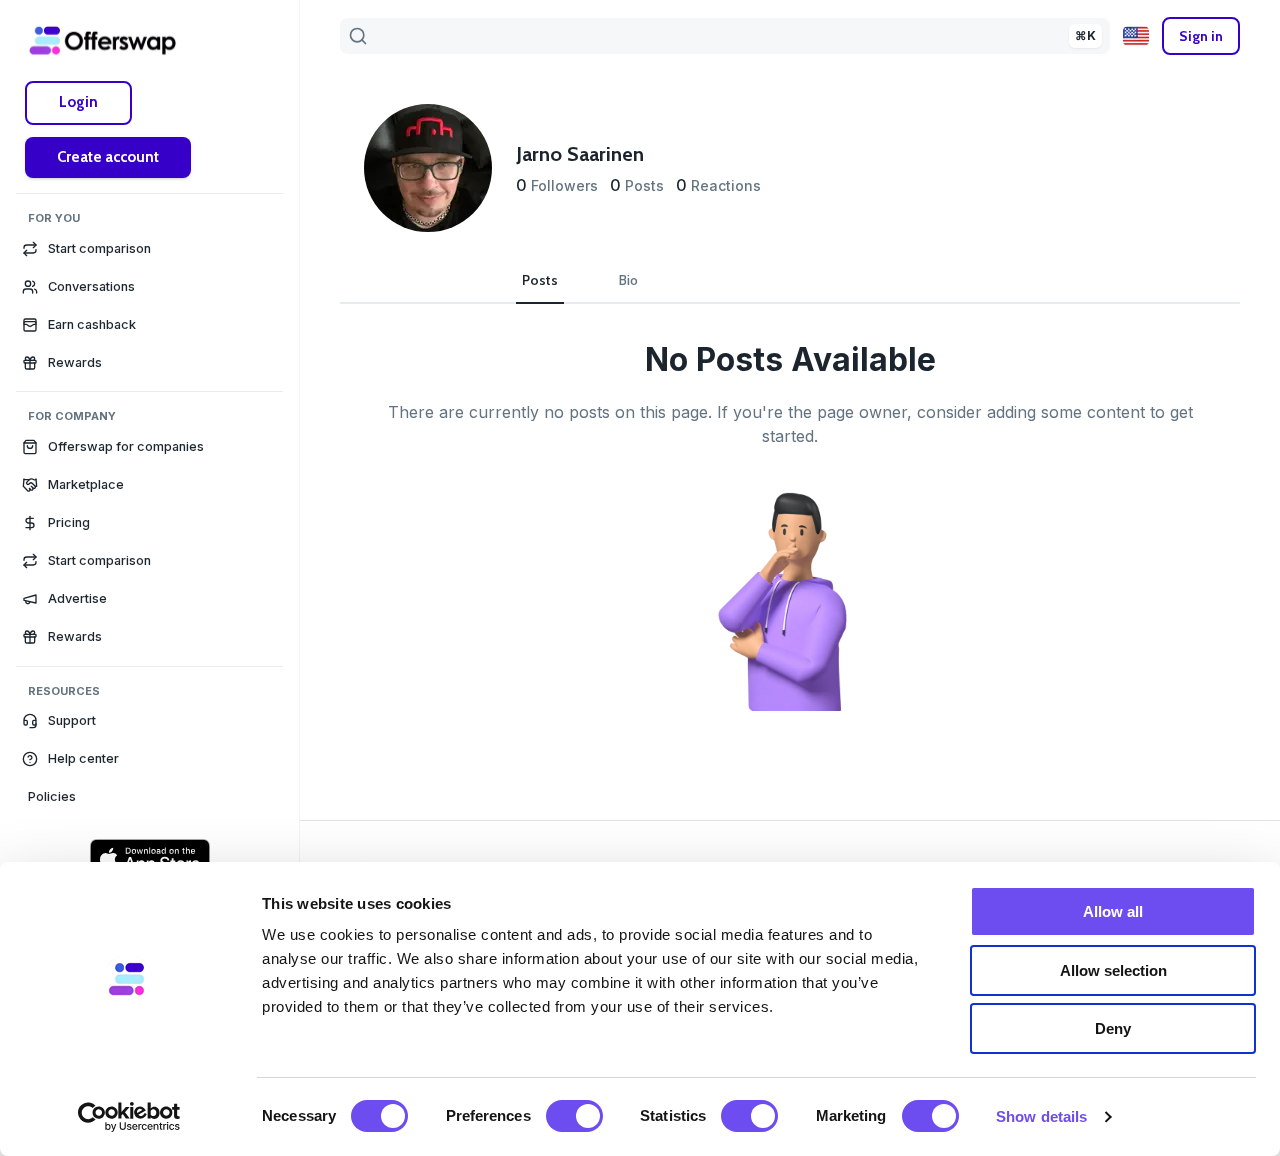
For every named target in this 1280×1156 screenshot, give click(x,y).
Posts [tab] (540, 280)
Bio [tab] (628, 280)
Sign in (1201, 36)
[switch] (574, 1116)
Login (78, 102)
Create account (108, 157)
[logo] (103, 40)
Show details (1041, 1116)
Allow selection (1113, 970)
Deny (1113, 1028)
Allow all (1113, 911)
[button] (149, 721)
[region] (149, 612)
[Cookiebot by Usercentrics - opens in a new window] (129, 1117)
